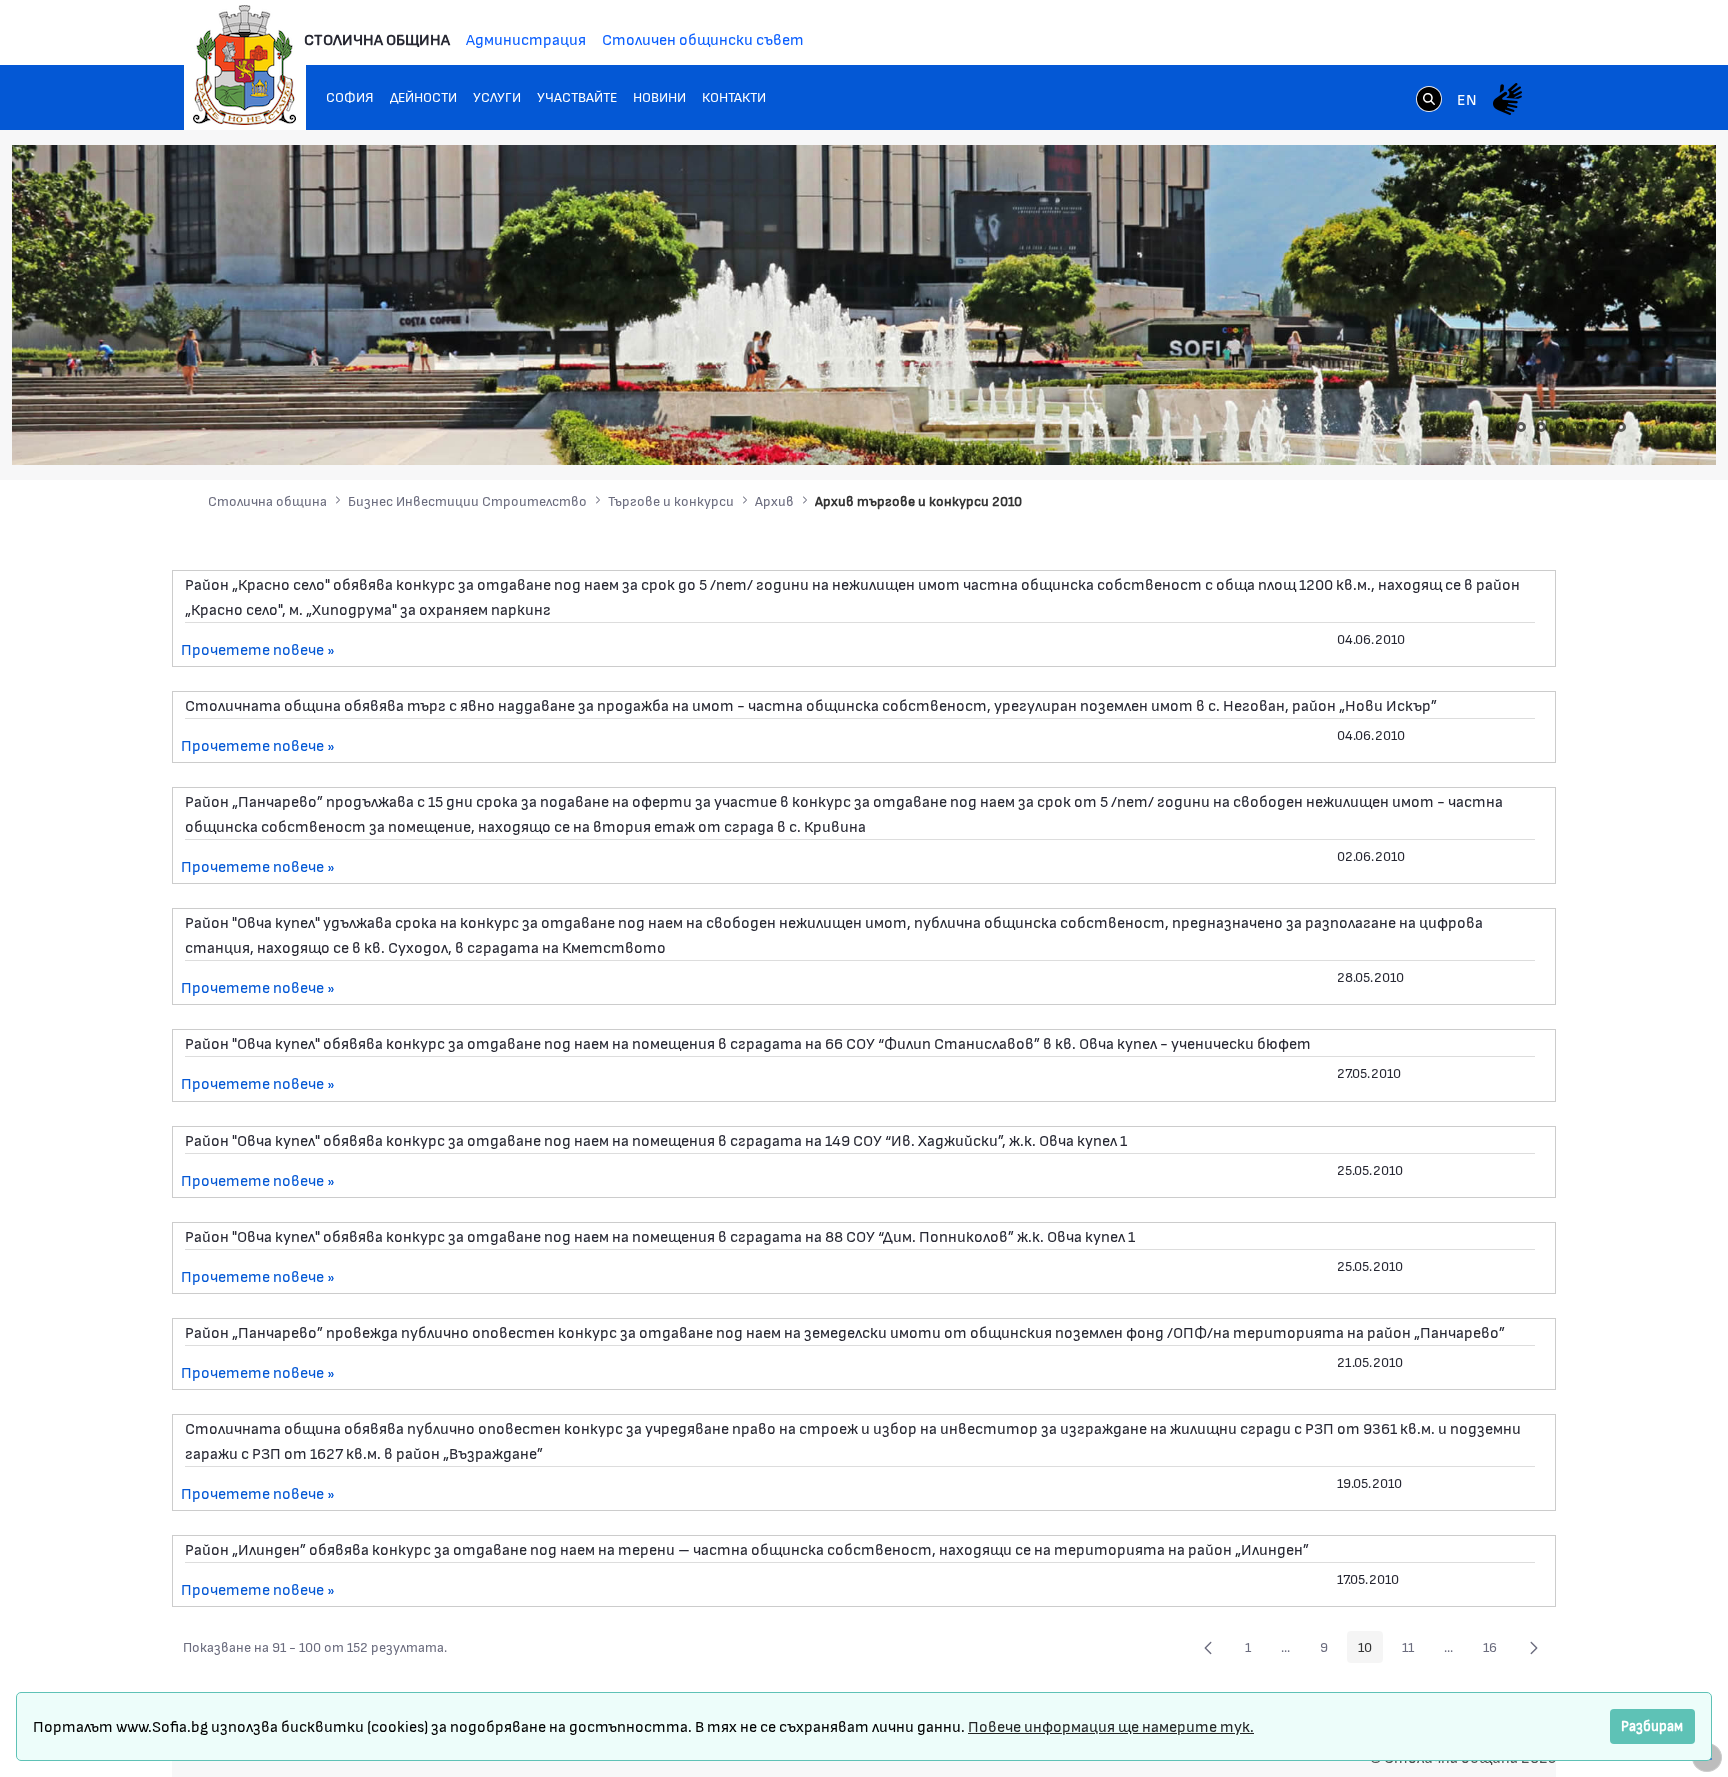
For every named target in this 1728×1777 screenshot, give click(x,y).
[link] (1429, 101)
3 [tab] (1541, 427)
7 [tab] (1621, 427)
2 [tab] (1521, 427)
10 (1370, 1650)
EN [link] (1467, 98)
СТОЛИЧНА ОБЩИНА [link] (377, 38)
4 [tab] (1561, 427)
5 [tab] (1581, 427)
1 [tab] (1501, 427)
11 (1413, 1650)
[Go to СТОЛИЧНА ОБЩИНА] (245, 65)
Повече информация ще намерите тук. (1111, 1725)
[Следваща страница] (1534, 1647)
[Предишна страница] (1208, 1647)
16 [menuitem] (1495, 1650)
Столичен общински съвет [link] (703, 38)
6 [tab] (1601, 427)
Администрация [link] (526, 38)
